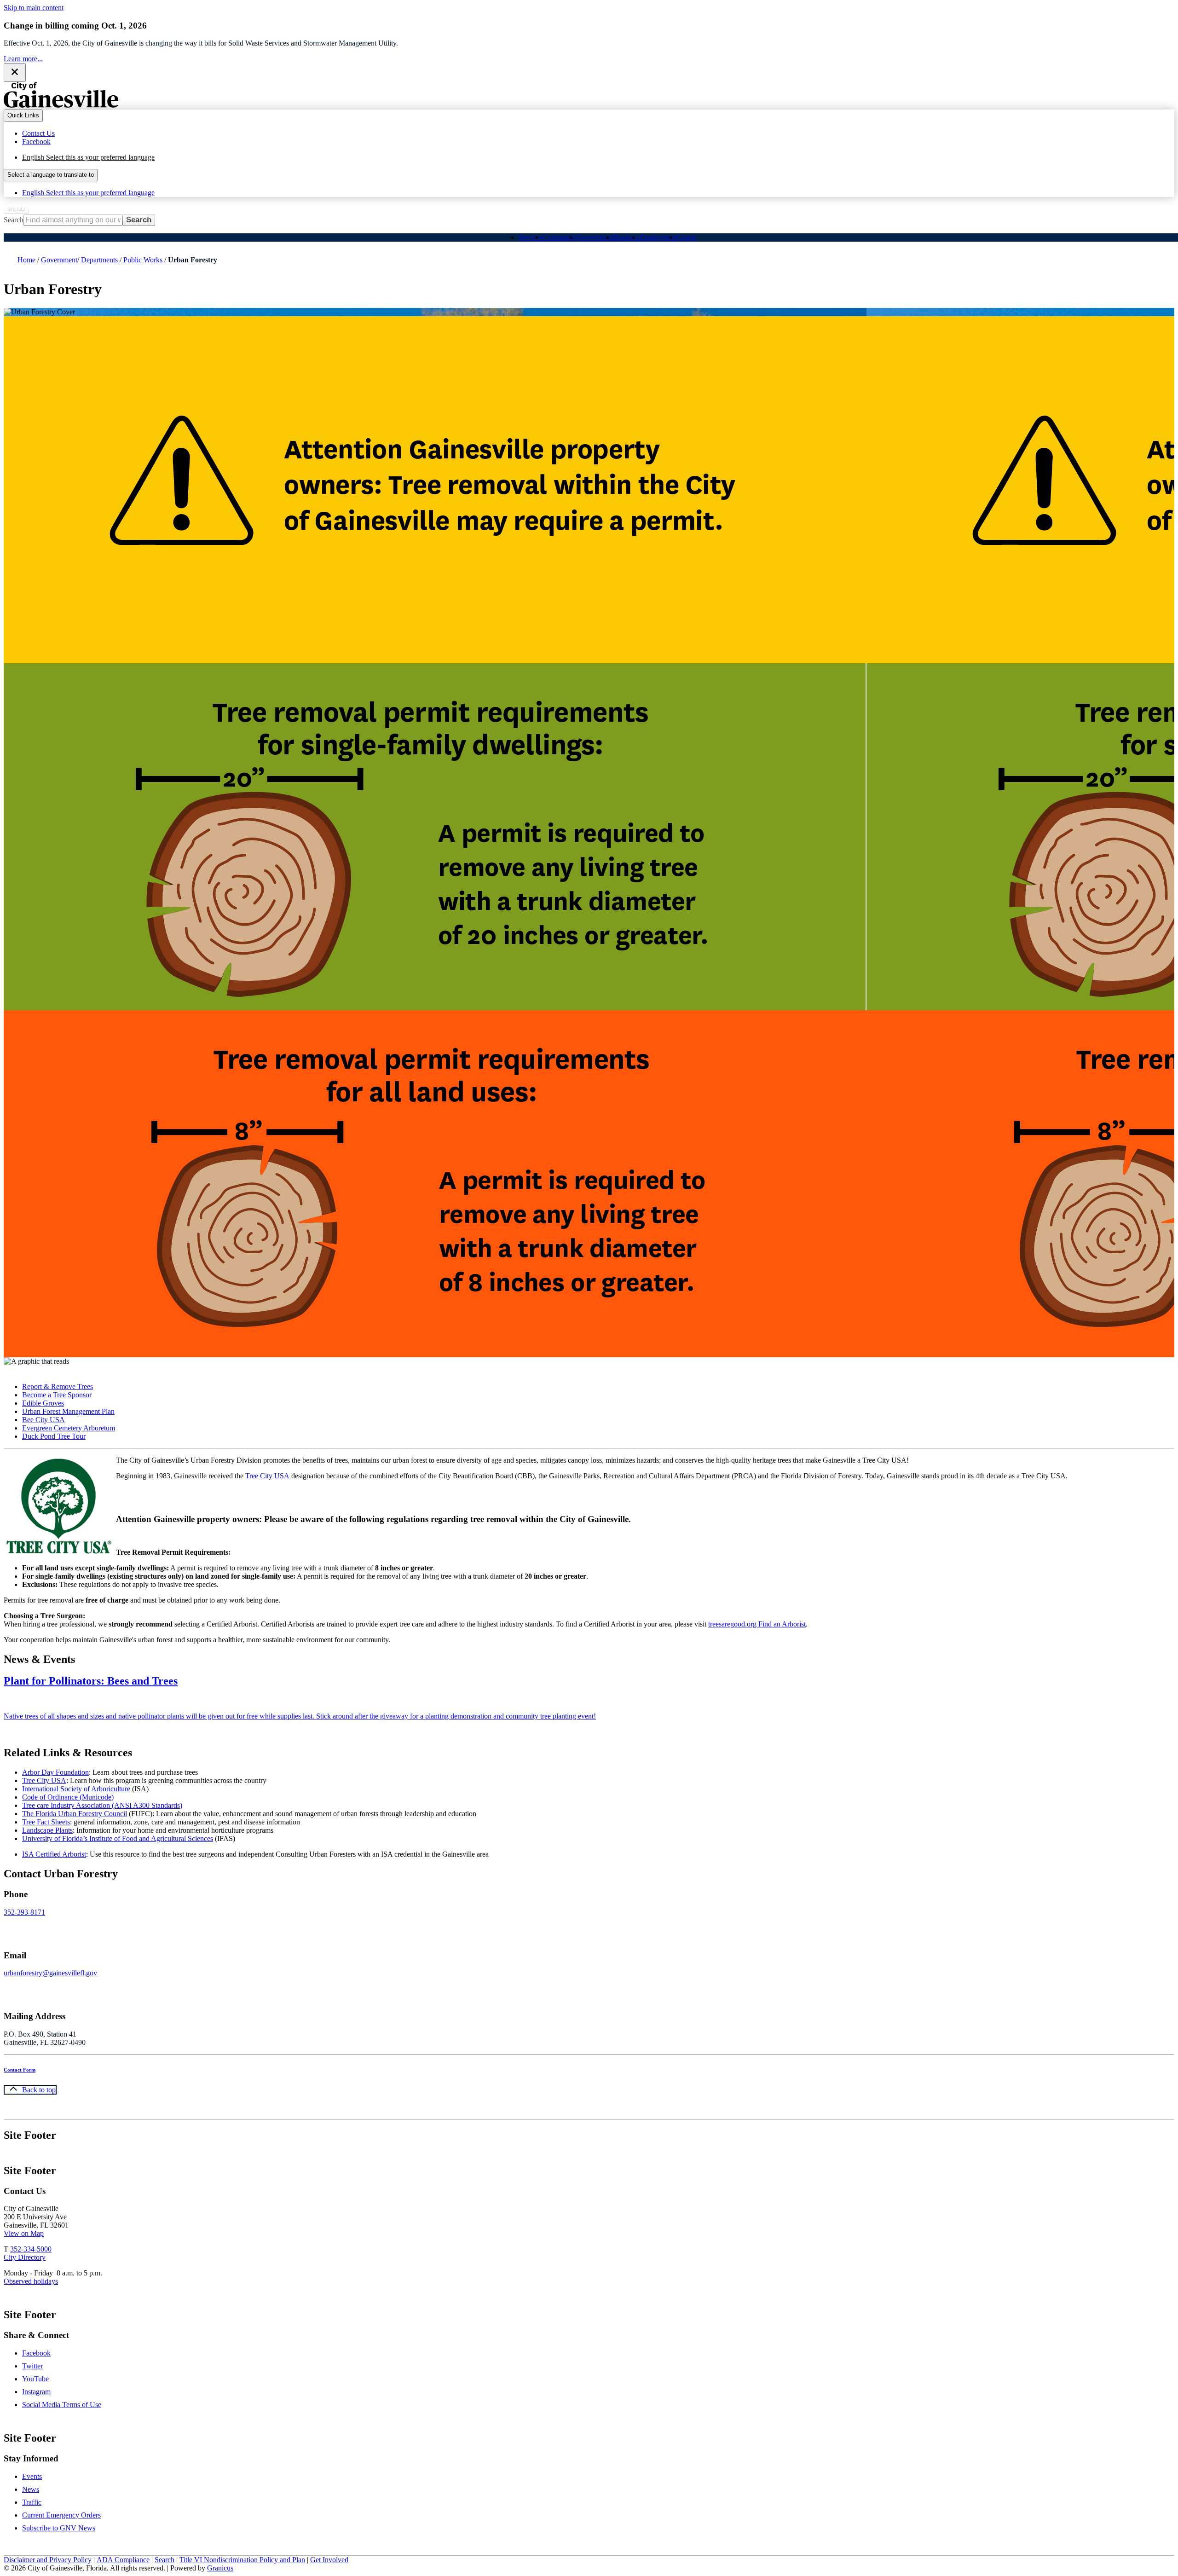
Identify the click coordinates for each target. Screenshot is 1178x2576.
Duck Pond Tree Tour (54, 1436)
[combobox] (51, 175)
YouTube (35, 2379)
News (31, 2489)
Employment (658, 237)
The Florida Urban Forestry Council (75, 1814)
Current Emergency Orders (61, 2515)
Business (627, 237)
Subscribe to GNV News (59, 2528)
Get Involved (329, 2560)
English (88, 157)
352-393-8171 (24, 1912)
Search (14, 220)
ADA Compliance (123, 2560)
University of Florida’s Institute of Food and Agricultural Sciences (118, 1838)
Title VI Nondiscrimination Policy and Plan (242, 2560)
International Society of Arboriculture (76, 1789)
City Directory (25, 2257)
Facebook (36, 2353)
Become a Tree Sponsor (57, 1395)
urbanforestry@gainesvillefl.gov (50, 1973)
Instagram (36, 2392)
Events (32, 2476)
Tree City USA (267, 1476)
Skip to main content (34, 8)
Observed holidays (31, 2281)
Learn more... (23, 59)
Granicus (220, 2568)
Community (560, 237)
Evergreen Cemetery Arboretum (69, 1428)
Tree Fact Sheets (46, 1822)
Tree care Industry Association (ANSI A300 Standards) (102, 1805)
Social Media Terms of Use (62, 2405)
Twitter (32, 2366)
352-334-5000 (31, 2249)
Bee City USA (43, 1420)
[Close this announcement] (15, 72)
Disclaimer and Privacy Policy (48, 2560)
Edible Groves (43, 1403)
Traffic (32, 2502)
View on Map (24, 2233)
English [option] (88, 193)
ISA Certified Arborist (54, 1854)
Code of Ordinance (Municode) (68, 1797)
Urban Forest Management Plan (68, 1411)
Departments (100, 260)
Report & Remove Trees (58, 1386)
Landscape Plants (47, 1830)
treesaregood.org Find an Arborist (757, 1624)
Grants (687, 237)
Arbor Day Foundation (55, 1772)
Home (26, 260)
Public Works (144, 260)
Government (596, 237)
